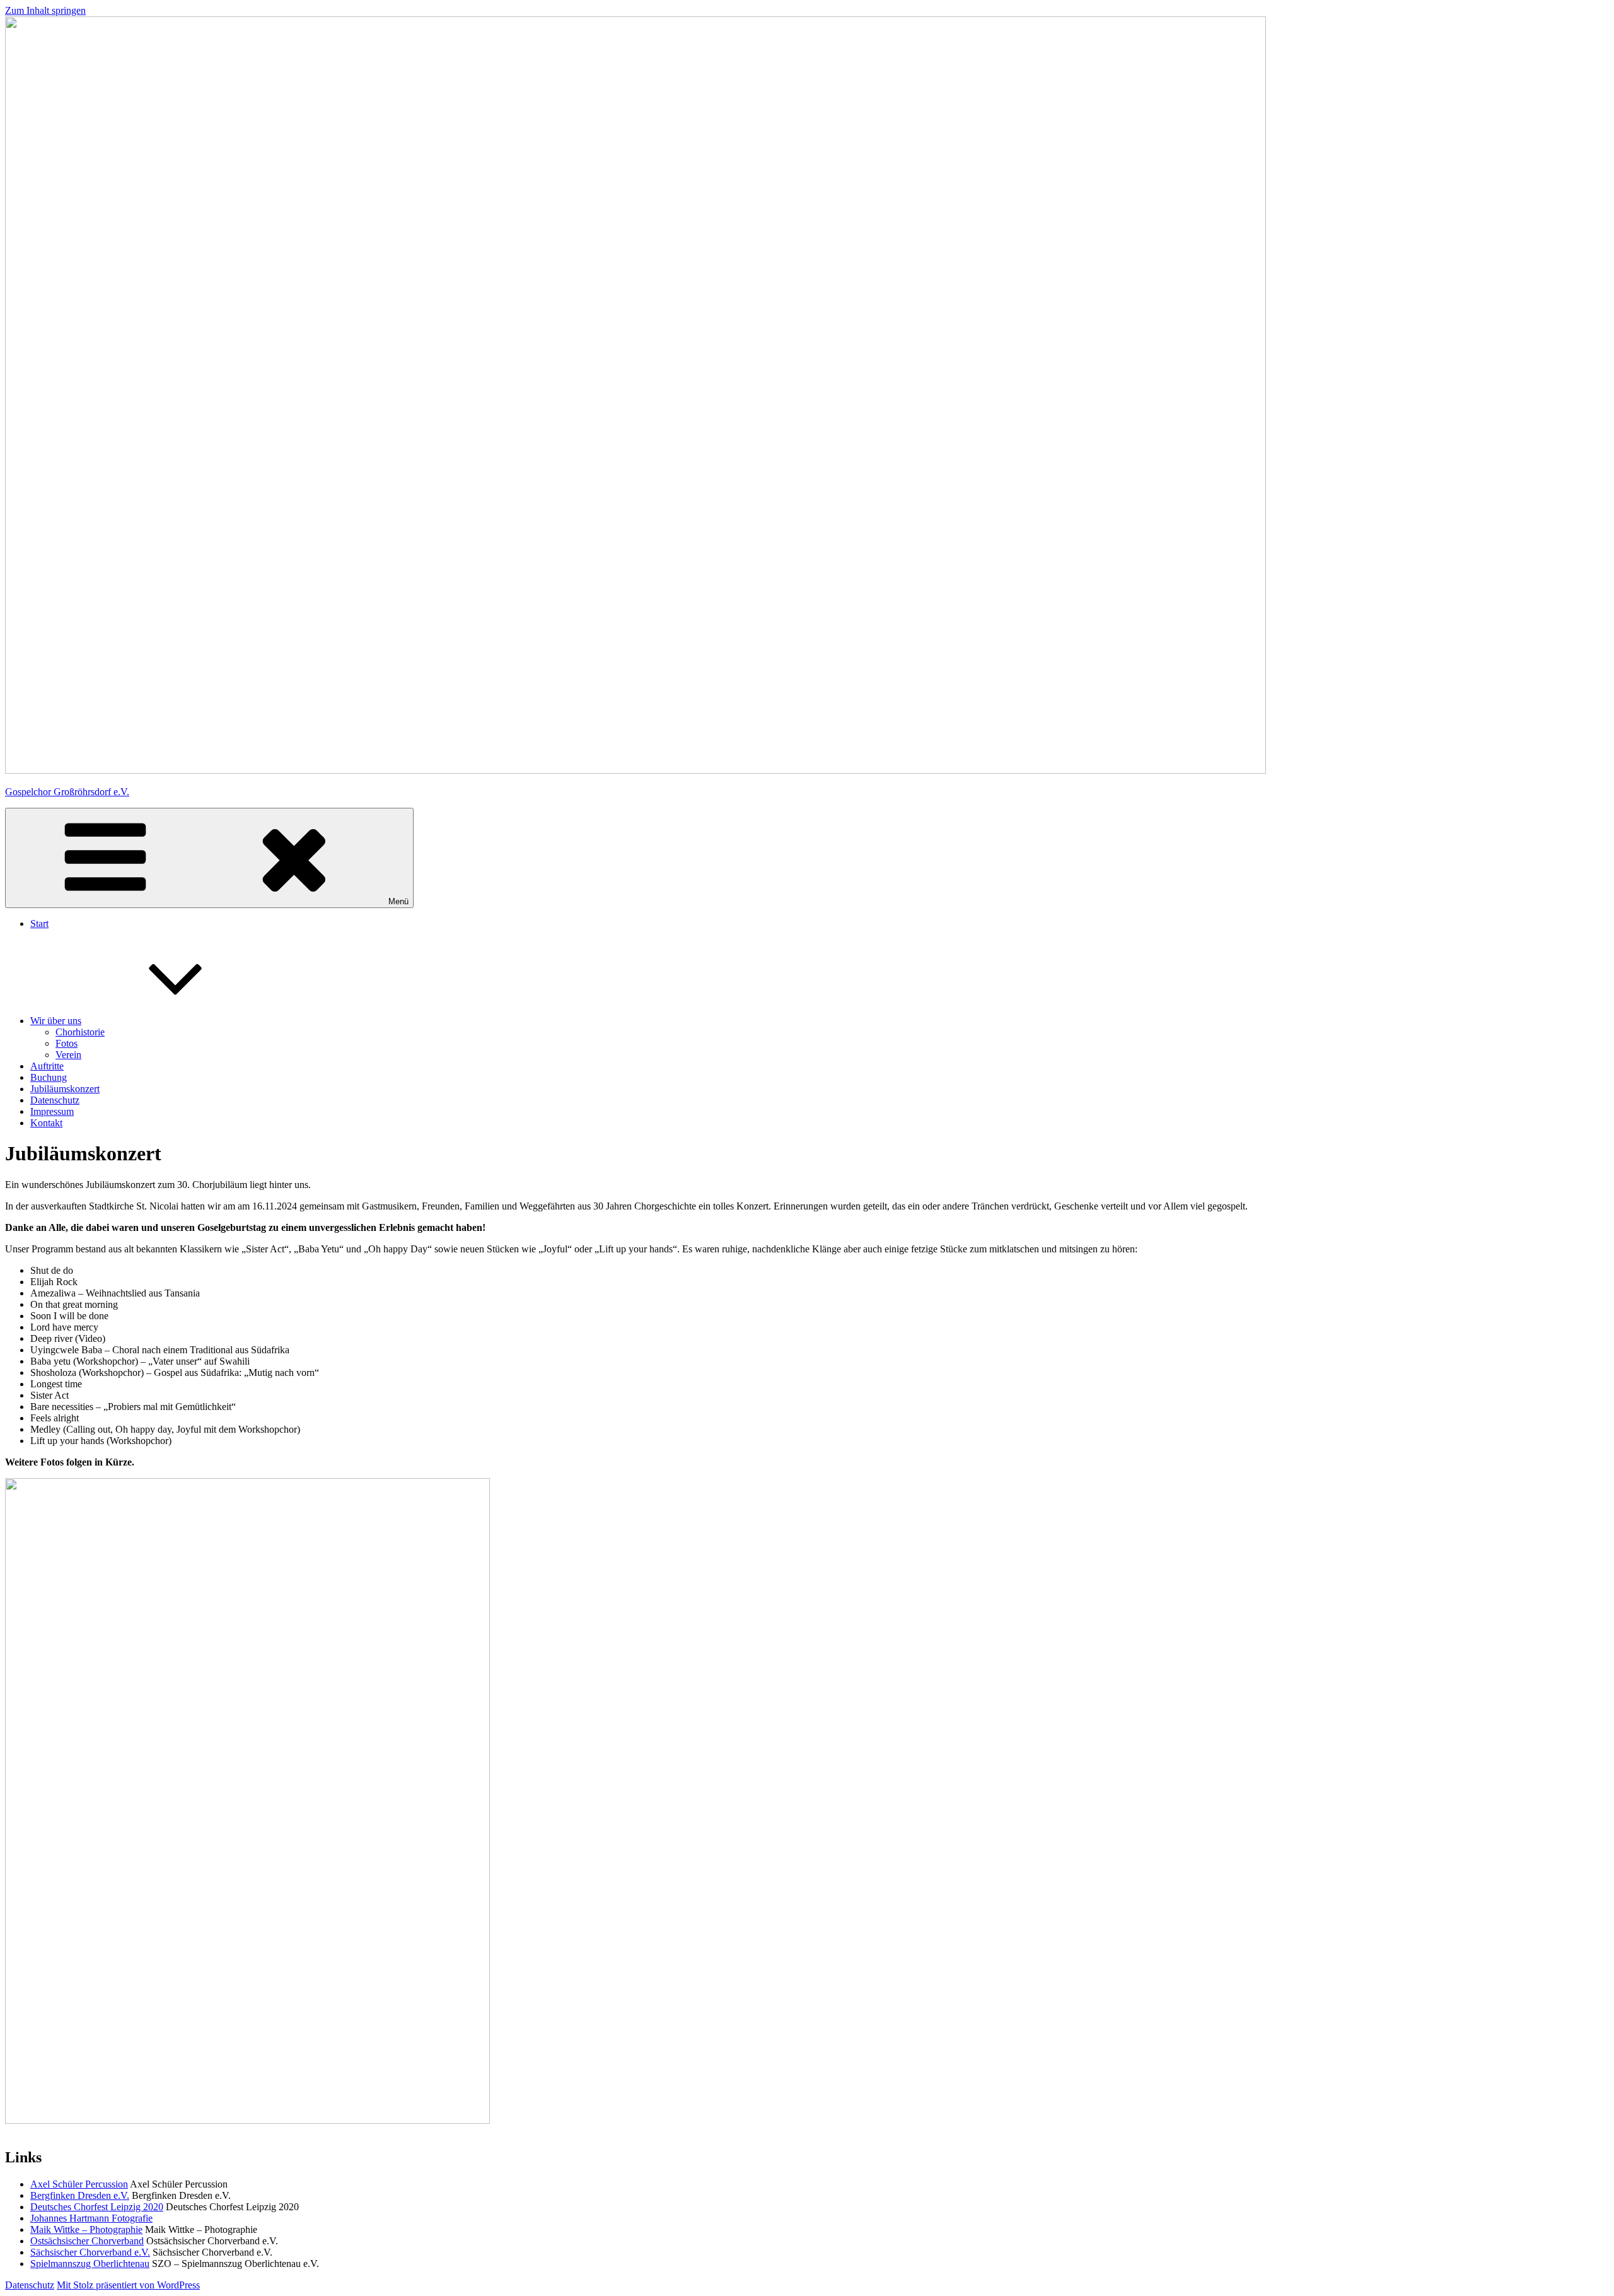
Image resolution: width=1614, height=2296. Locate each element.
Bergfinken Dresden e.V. (80, 2195)
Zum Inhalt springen (45, 10)
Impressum (52, 1111)
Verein (68, 1055)
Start (39, 924)
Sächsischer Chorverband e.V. (90, 2252)
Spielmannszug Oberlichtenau (90, 2264)
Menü (398, 901)
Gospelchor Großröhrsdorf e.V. (67, 792)
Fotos (67, 1043)
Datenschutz (55, 1100)
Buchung (49, 1077)
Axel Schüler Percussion (79, 2184)
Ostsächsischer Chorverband (87, 2241)
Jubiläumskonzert (65, 1089)
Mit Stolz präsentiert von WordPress (128, 2285)
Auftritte (47, 1066)
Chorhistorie (80, 1032)
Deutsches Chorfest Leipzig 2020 (97, 2207)
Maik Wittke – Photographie (86, 2229)
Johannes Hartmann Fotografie (91, 2218)
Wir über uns (56, 1021)
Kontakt (46, 1123)
